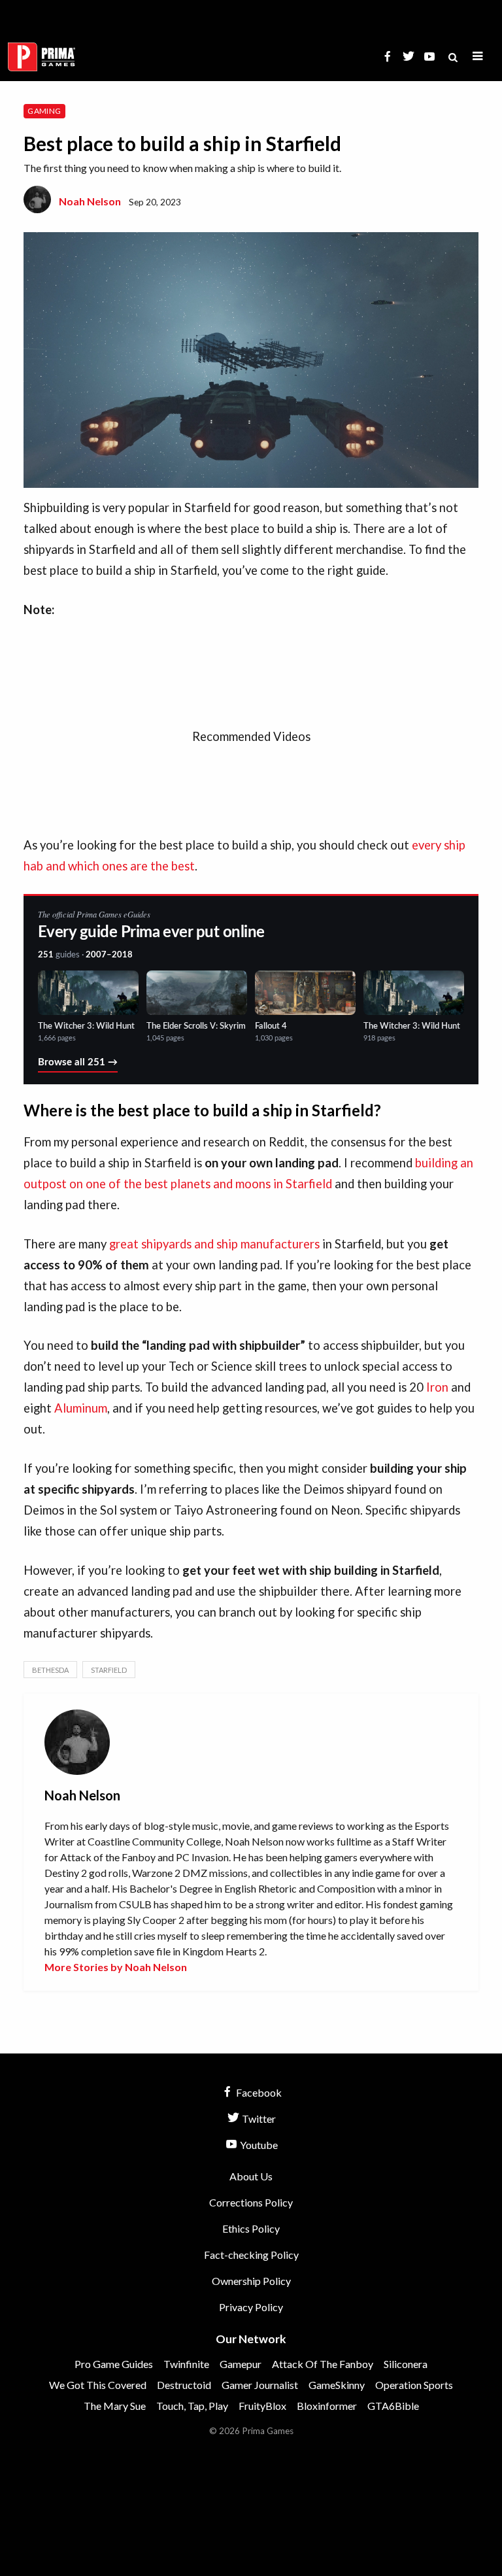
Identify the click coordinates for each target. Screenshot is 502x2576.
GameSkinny (337, 2385)
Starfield (109, 1670)
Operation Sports (414, 2385)
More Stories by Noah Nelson (116, 1967)
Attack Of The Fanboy (323, 2364)
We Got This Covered (98, 2385)
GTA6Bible (393, 2406)
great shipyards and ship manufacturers (214, 1244)
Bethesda (50, 1670)
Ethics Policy (251, 2228)
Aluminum (81, 1408)
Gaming (44, 111)
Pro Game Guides (114, 2364)
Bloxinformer (327, 2406)
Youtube (258, 2145)
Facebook (258, 2092)
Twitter (258, 2119)
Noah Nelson (90, 201)
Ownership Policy (251, 2281)
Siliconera (406, 2364)
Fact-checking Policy (251, 2255)
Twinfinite (186, 2364)
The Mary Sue (115, 2406)
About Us (251, 2176)
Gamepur (241, 2364)
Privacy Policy (251, 2307)
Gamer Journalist (260, 2385)
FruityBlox (262, 2406)
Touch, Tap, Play (192, 2406)
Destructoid (184, 2385)
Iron (437, 1387)
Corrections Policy (251, 2202)
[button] (478, 57)
